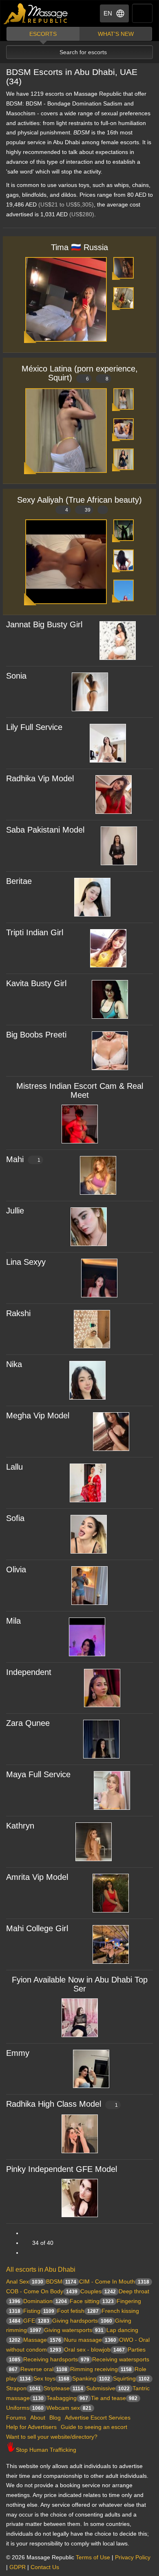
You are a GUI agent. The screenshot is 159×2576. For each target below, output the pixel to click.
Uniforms (25, 2408)
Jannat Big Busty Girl (44, 624)
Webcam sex (69, 2408)
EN (108, 13)
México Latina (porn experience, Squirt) (80, 373)
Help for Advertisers (31, 2427)
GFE (36, 2321)
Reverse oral (44, 2369)
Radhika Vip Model (40, 778)
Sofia (15, 1518)
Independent (29, 1672)
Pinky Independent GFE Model (62, 2169)
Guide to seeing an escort (94, 2427)
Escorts (43, 34)
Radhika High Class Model (62, 2104)
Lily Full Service (34, 727)
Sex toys (51, 2378)
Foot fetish (78, 2311)
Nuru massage (90, 2340)
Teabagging (67, 2398)
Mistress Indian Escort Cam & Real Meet (80, 1090)
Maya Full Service (38, 1774)
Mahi (23, 1159)
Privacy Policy (133, 2557)
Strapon (23, 2388)
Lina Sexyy (26, 1262)
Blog (55, 2418)
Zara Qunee (28, 1723)
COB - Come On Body (42, 2291)
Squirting (131, 2378)
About (38, 2418)
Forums (16, 2418)
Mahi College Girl (37, 1928)
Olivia (16, 1569)
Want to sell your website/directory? (52, 2437)
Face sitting (92, 2301)
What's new (116, 34)
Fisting (39, 2311)
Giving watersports (74, 2330)
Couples (98, 2291)
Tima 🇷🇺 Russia (79, 247)
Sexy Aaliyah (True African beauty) (79, 504)
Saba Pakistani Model (45, 830)
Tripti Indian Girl (35, 932)
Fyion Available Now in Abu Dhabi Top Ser (80, 1984)
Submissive (108, 2388)
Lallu (14, 1467)
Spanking (91, 2378)
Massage (42, 2340)
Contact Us (45, 2567)
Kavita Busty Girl (36, 983)
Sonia (16, 676)
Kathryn (20, 1826)
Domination (45, 2301)
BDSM (61, 2281)
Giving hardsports (82, 2321)
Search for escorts (83, 52)
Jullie (15, 1211)
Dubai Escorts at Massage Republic (36, 14)
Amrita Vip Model (37, 1877)
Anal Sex (25, 2281)
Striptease (63, 2388)
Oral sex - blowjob (94, 2350)
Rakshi (18, 1313)
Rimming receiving (101, 2369)
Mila (13, 1621)
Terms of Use (93, 2557)
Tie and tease (114, 2398)
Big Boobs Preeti (36, 1035)
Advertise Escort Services (98, 2418)
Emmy (18, 2053)
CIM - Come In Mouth (114, 2281)
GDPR (18, 2567)
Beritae (19, 881)
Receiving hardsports (56, 2359)
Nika (14, 1364)
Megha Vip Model (38, 1415)
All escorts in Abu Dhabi (41, 2269)
